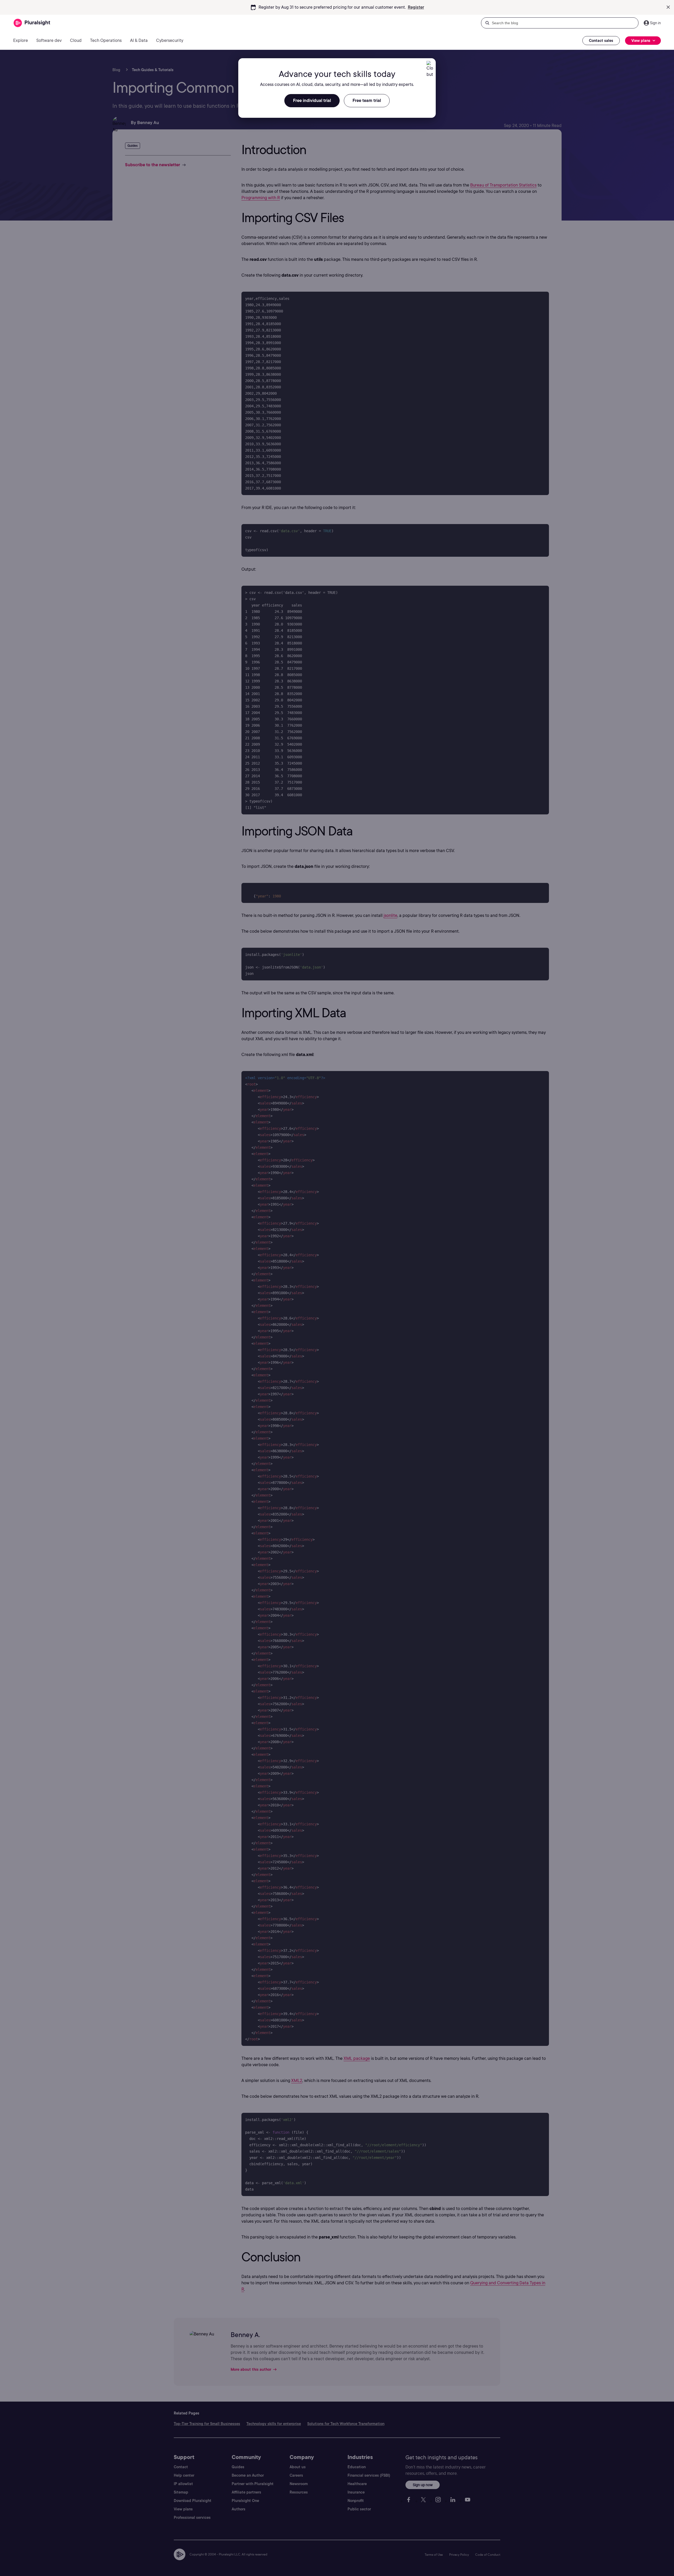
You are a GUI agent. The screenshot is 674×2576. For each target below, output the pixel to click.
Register (416, 7)
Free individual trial (312, 101)
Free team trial (367, 101)
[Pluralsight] (32, 23)
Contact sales (601, 41)
